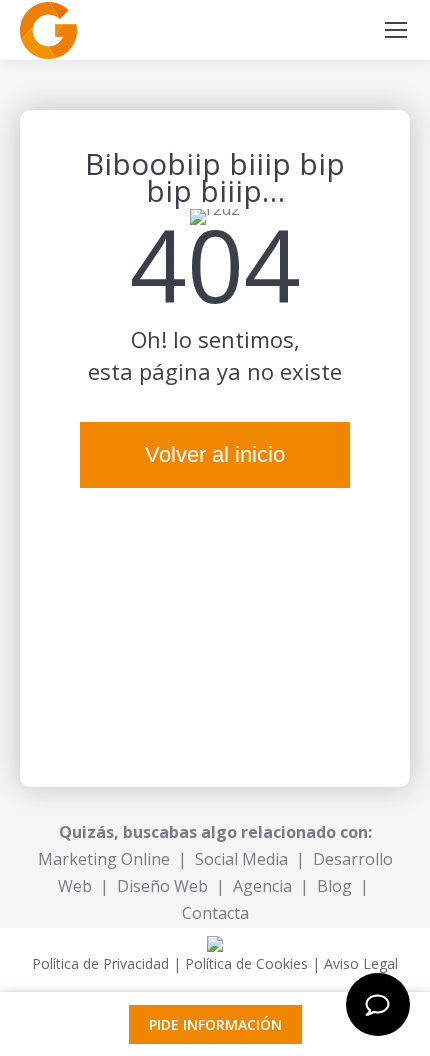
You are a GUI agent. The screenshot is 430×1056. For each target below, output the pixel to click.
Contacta (215, 913)
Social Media (241, 859)
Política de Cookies (246, 963)
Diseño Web (162, 886)
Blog (334, 886)
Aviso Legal (361, 963)
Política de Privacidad (100, 963)
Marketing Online (104, 859)
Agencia (262, 886)
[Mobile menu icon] (396, 30)
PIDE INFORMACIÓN (215, 1024)
